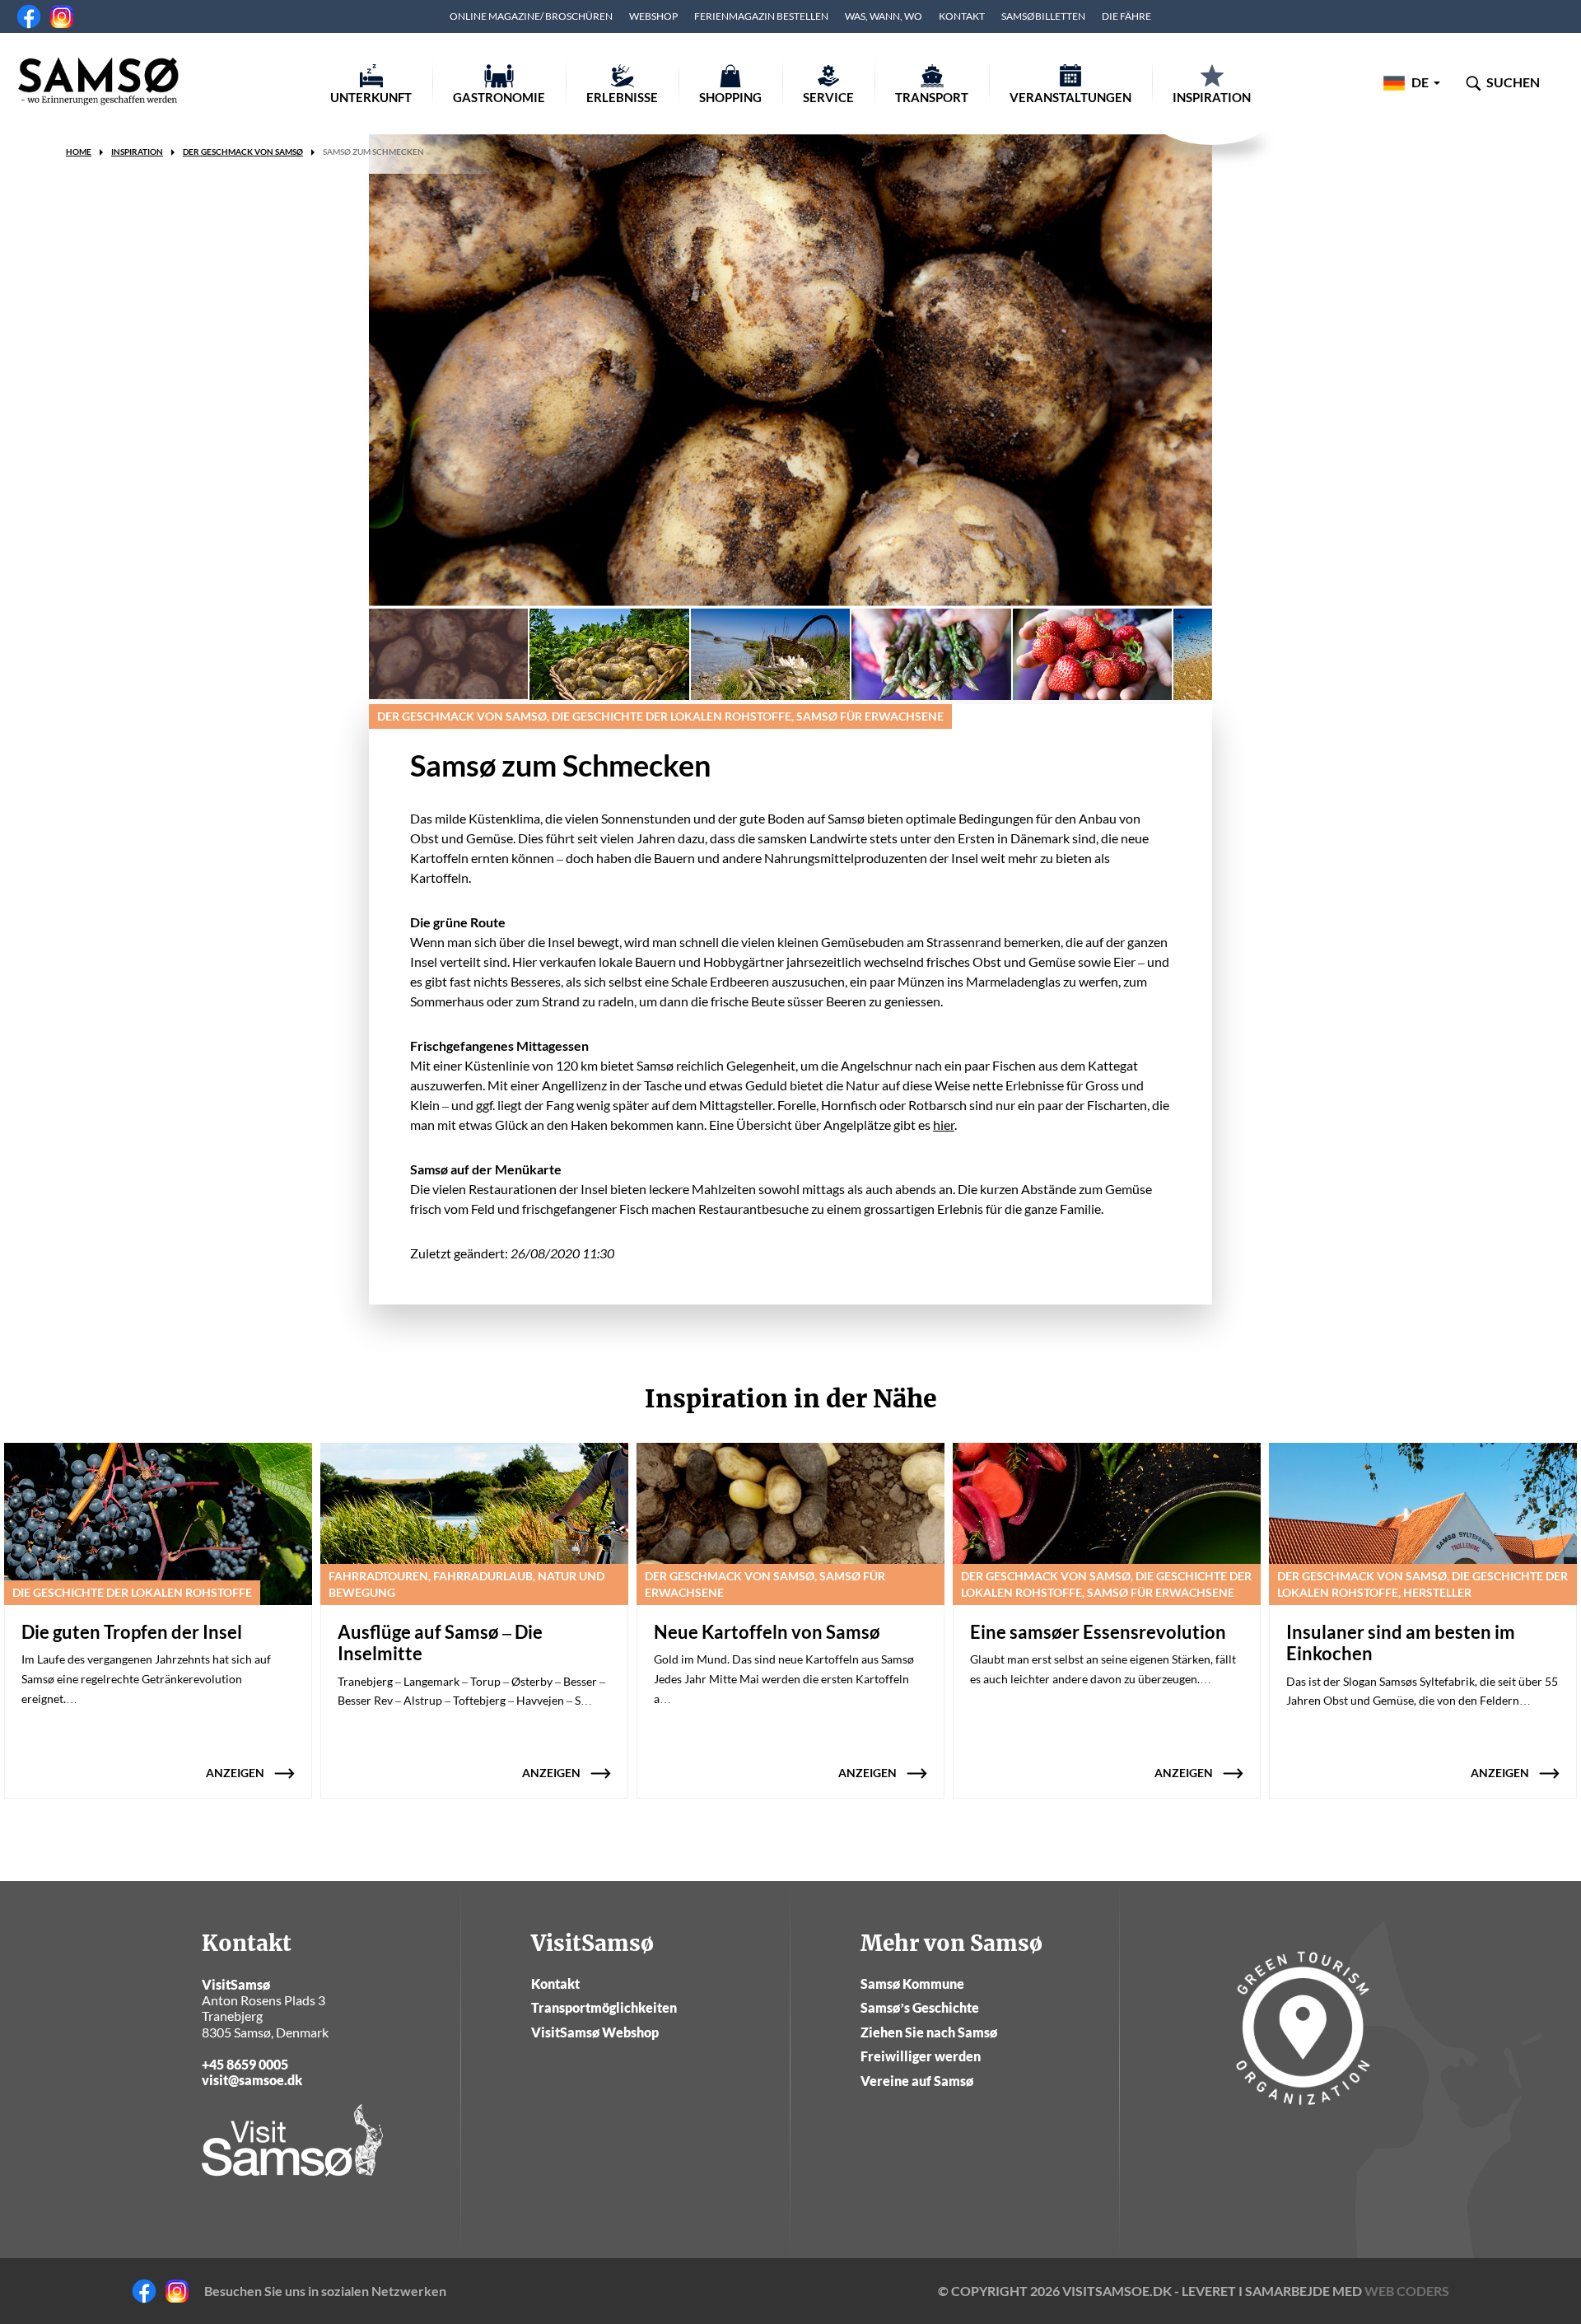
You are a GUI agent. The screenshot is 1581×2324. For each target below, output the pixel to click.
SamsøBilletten (1043, 16)
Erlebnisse (622, 97)
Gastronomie (499, 97)
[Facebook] (29, 16)
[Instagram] (62, 16)
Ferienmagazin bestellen (761, 16)
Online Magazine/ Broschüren (531, 16)
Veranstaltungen (1070, 97)
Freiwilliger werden (921, 2056)
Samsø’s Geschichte (920, 2007)
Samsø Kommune (912, 1983)
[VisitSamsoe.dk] (99, 82)
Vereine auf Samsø (917, 2081)
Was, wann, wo (884, 16)
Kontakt (962, 16)
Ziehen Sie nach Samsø (929, 2032)
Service (828, 97)
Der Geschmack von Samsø (243, 152)
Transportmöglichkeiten (604, 2007)
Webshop (653, 16)
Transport (932, 97)
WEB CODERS (1407, 2291)
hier (944, 1125)
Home (79, 152)
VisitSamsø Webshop (595, 2032)
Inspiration (1212, 97)
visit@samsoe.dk (252, 2080)
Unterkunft (371, 97)
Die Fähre (1126, 16)
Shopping (730, 97)
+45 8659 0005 (245, 2064)
